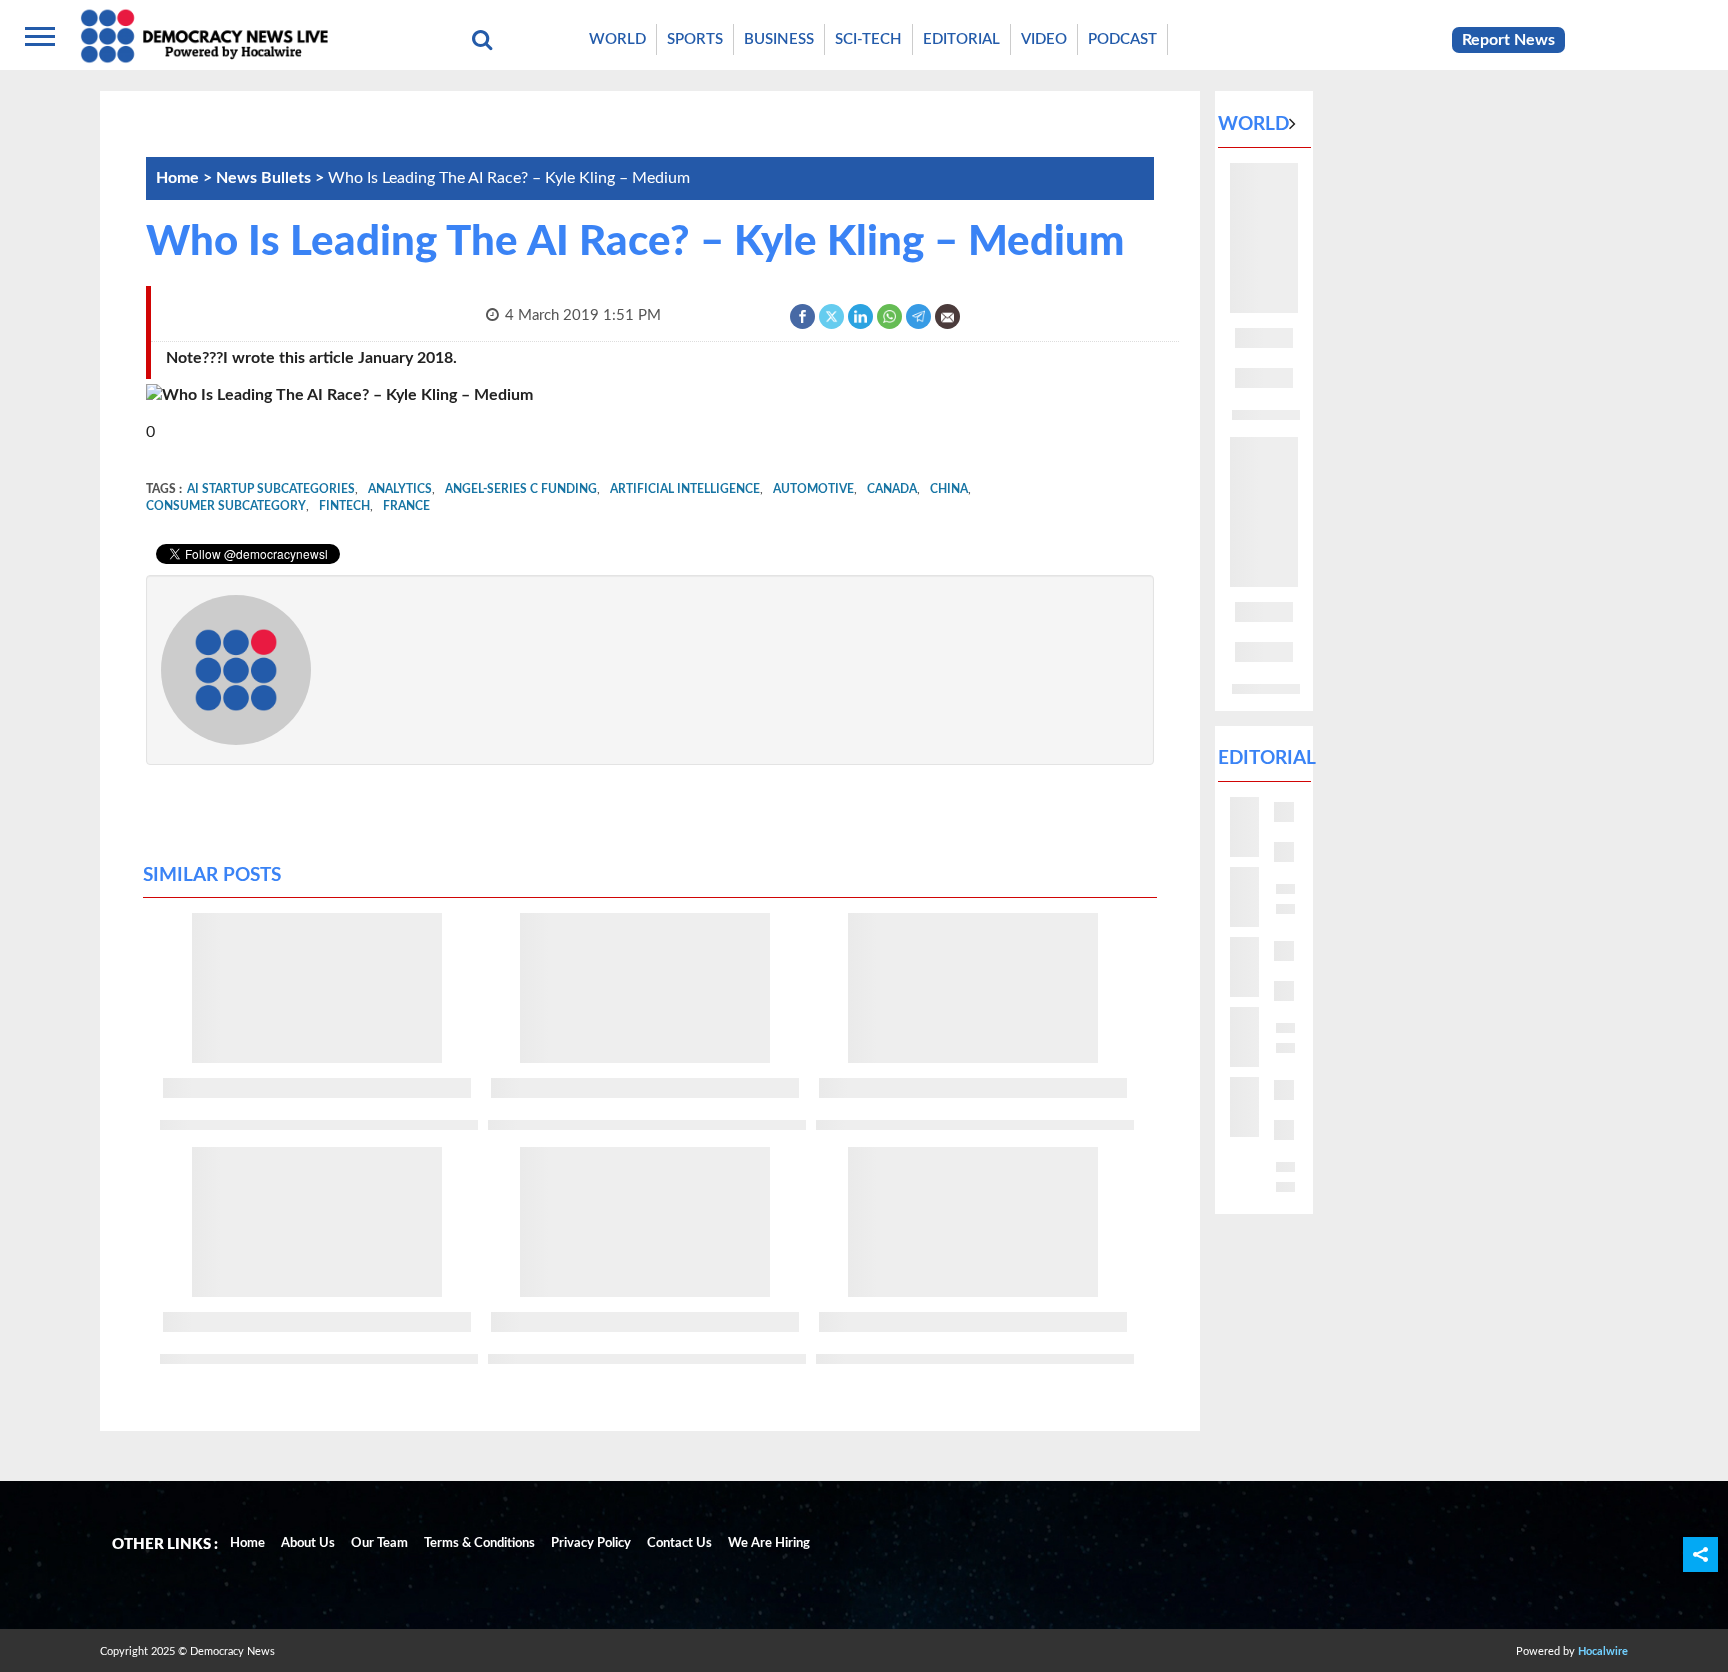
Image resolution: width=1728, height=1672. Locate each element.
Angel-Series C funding (521, 489)
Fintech (344, 506)
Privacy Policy (591, 1543)
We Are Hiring (769, 1543)
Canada (892, 489)
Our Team (379, 1543)
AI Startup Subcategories (271, 489)
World (617, 39)
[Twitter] (832, 315)
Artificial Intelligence (685, 489)
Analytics (400, 489)
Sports (695, 39)
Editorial (961, 39)
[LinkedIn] (861, 315)
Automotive (813, 489)
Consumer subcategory (226, 506)
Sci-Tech (868, 39)
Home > (186, 178)
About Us (308, 1543)
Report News (1508, 40)
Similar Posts (212, 875)
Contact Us (679, 1543)
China (949, 489)
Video (1044, 39)
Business (779, 39)
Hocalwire (1603, 1651)
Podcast (1122, 39)
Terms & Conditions (479, 1543)
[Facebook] (803, 315)
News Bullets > (272, 178)
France (406, 506)
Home (247, 1543)
